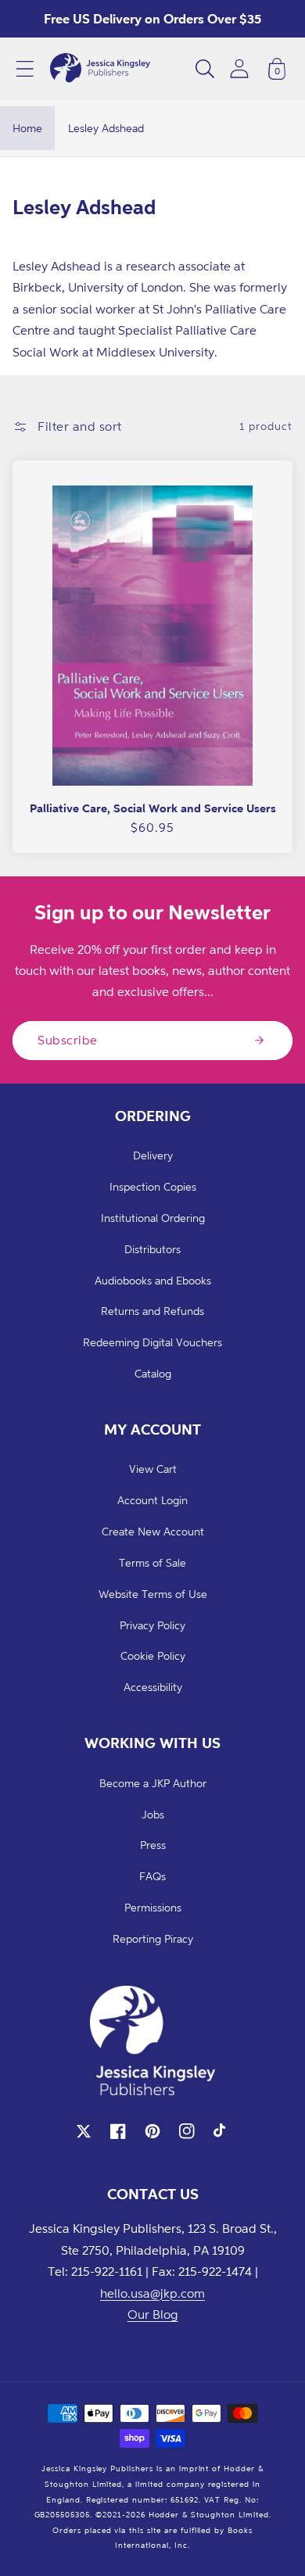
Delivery (153, 1155)
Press (153, 1845)
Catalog (153, 1373)
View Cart (153, 1469)
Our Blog (153, 2314)
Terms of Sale (152, 1562)
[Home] (100, 69)
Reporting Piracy (153, 1938)
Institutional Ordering (153, 1218)
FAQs (152, 1876)
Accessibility (153, 1687)
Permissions (153, 1907)
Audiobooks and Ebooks (153, 1280)
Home (27, 128)
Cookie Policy (153, 1655)
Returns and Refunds (152, 1311)
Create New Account (153, 1531)
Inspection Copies (153, 1186)
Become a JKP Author (153, 1783)
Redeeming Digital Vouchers (152, 1342)
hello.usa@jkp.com (152, 2293)
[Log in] (239, 68)
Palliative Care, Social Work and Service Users (153, 808)
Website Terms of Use (153, 1594)
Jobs (153, 1814)
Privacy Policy (152, 1625)
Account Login (152, 1500)
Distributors (152, 1249)
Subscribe (68, 1040)
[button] (25, 69)
